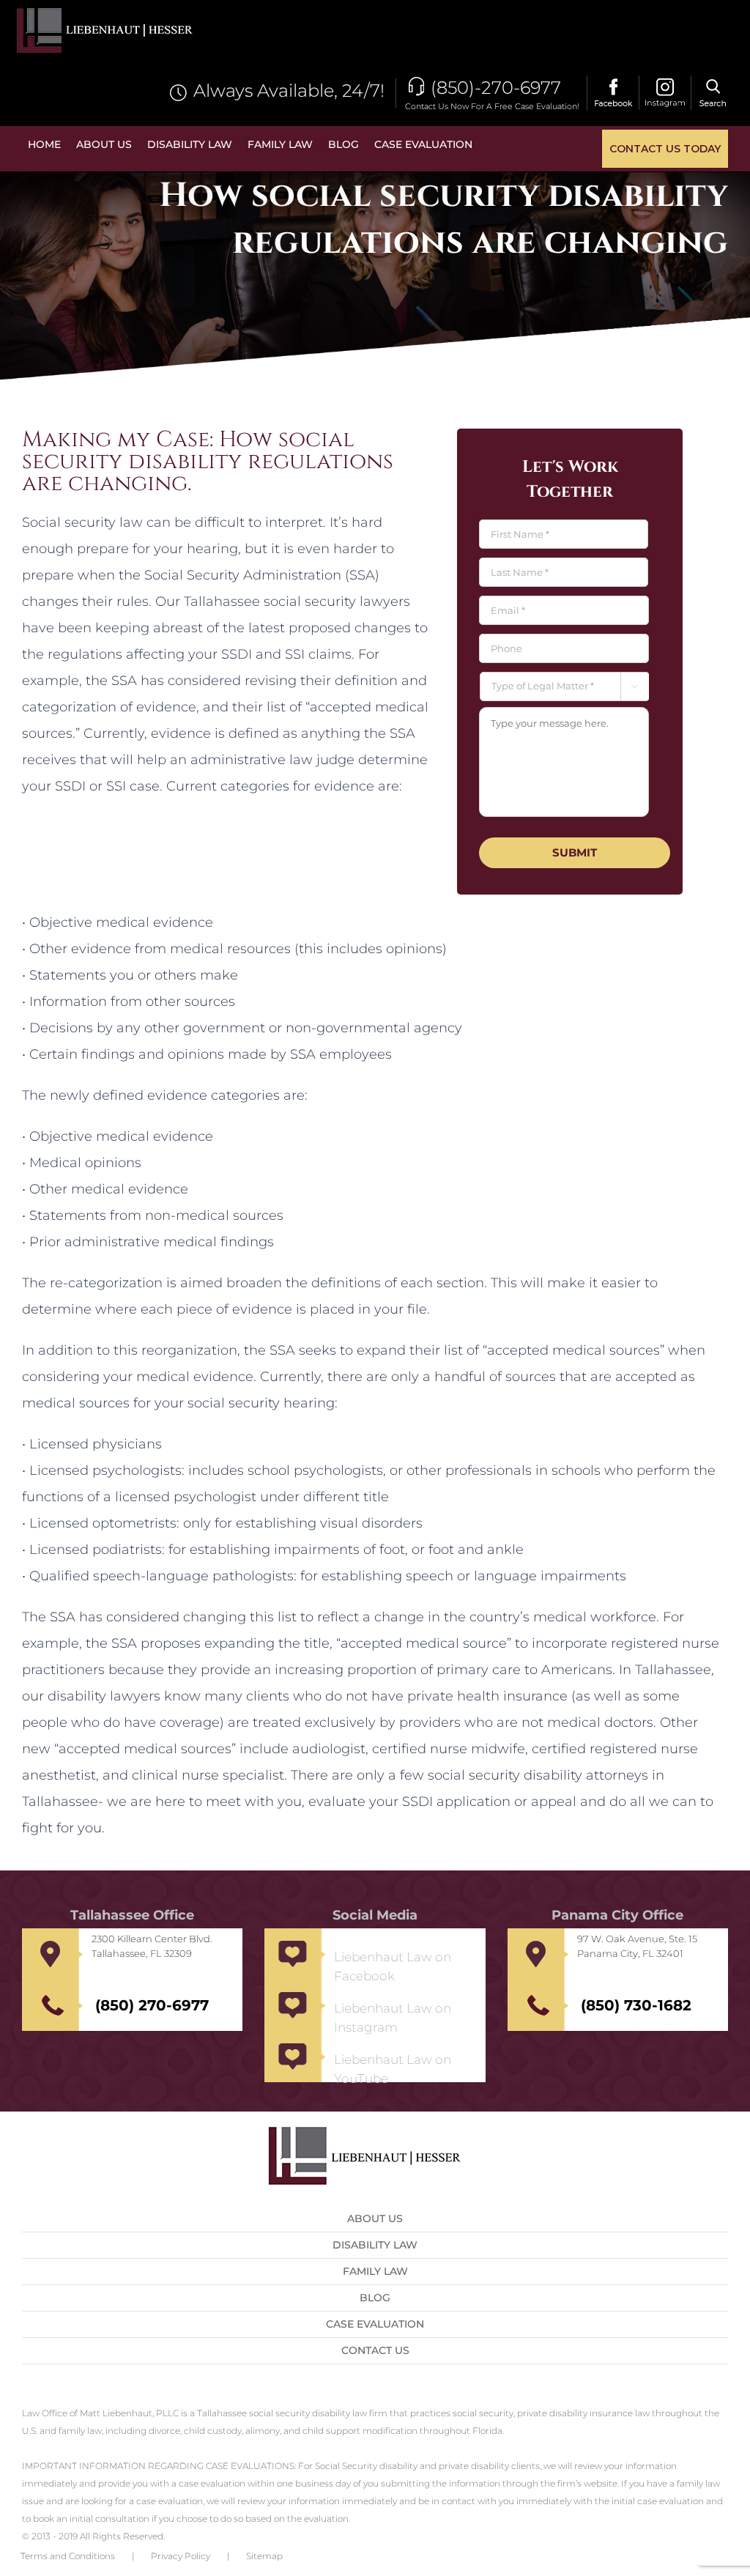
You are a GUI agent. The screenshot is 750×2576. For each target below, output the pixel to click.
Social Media (375, 1915)
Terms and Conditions (68, 2556)
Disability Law (375, 2245)
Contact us (375, 2350)
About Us (375, 2218)
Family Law (375, 2271)
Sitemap (264, 2556)
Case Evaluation (375, 2324)
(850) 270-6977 (152, 2005)
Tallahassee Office (132, 1915)
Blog (375, 2298)
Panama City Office (617, 1915)
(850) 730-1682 (636, 2005)
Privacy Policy (181, 2556)
